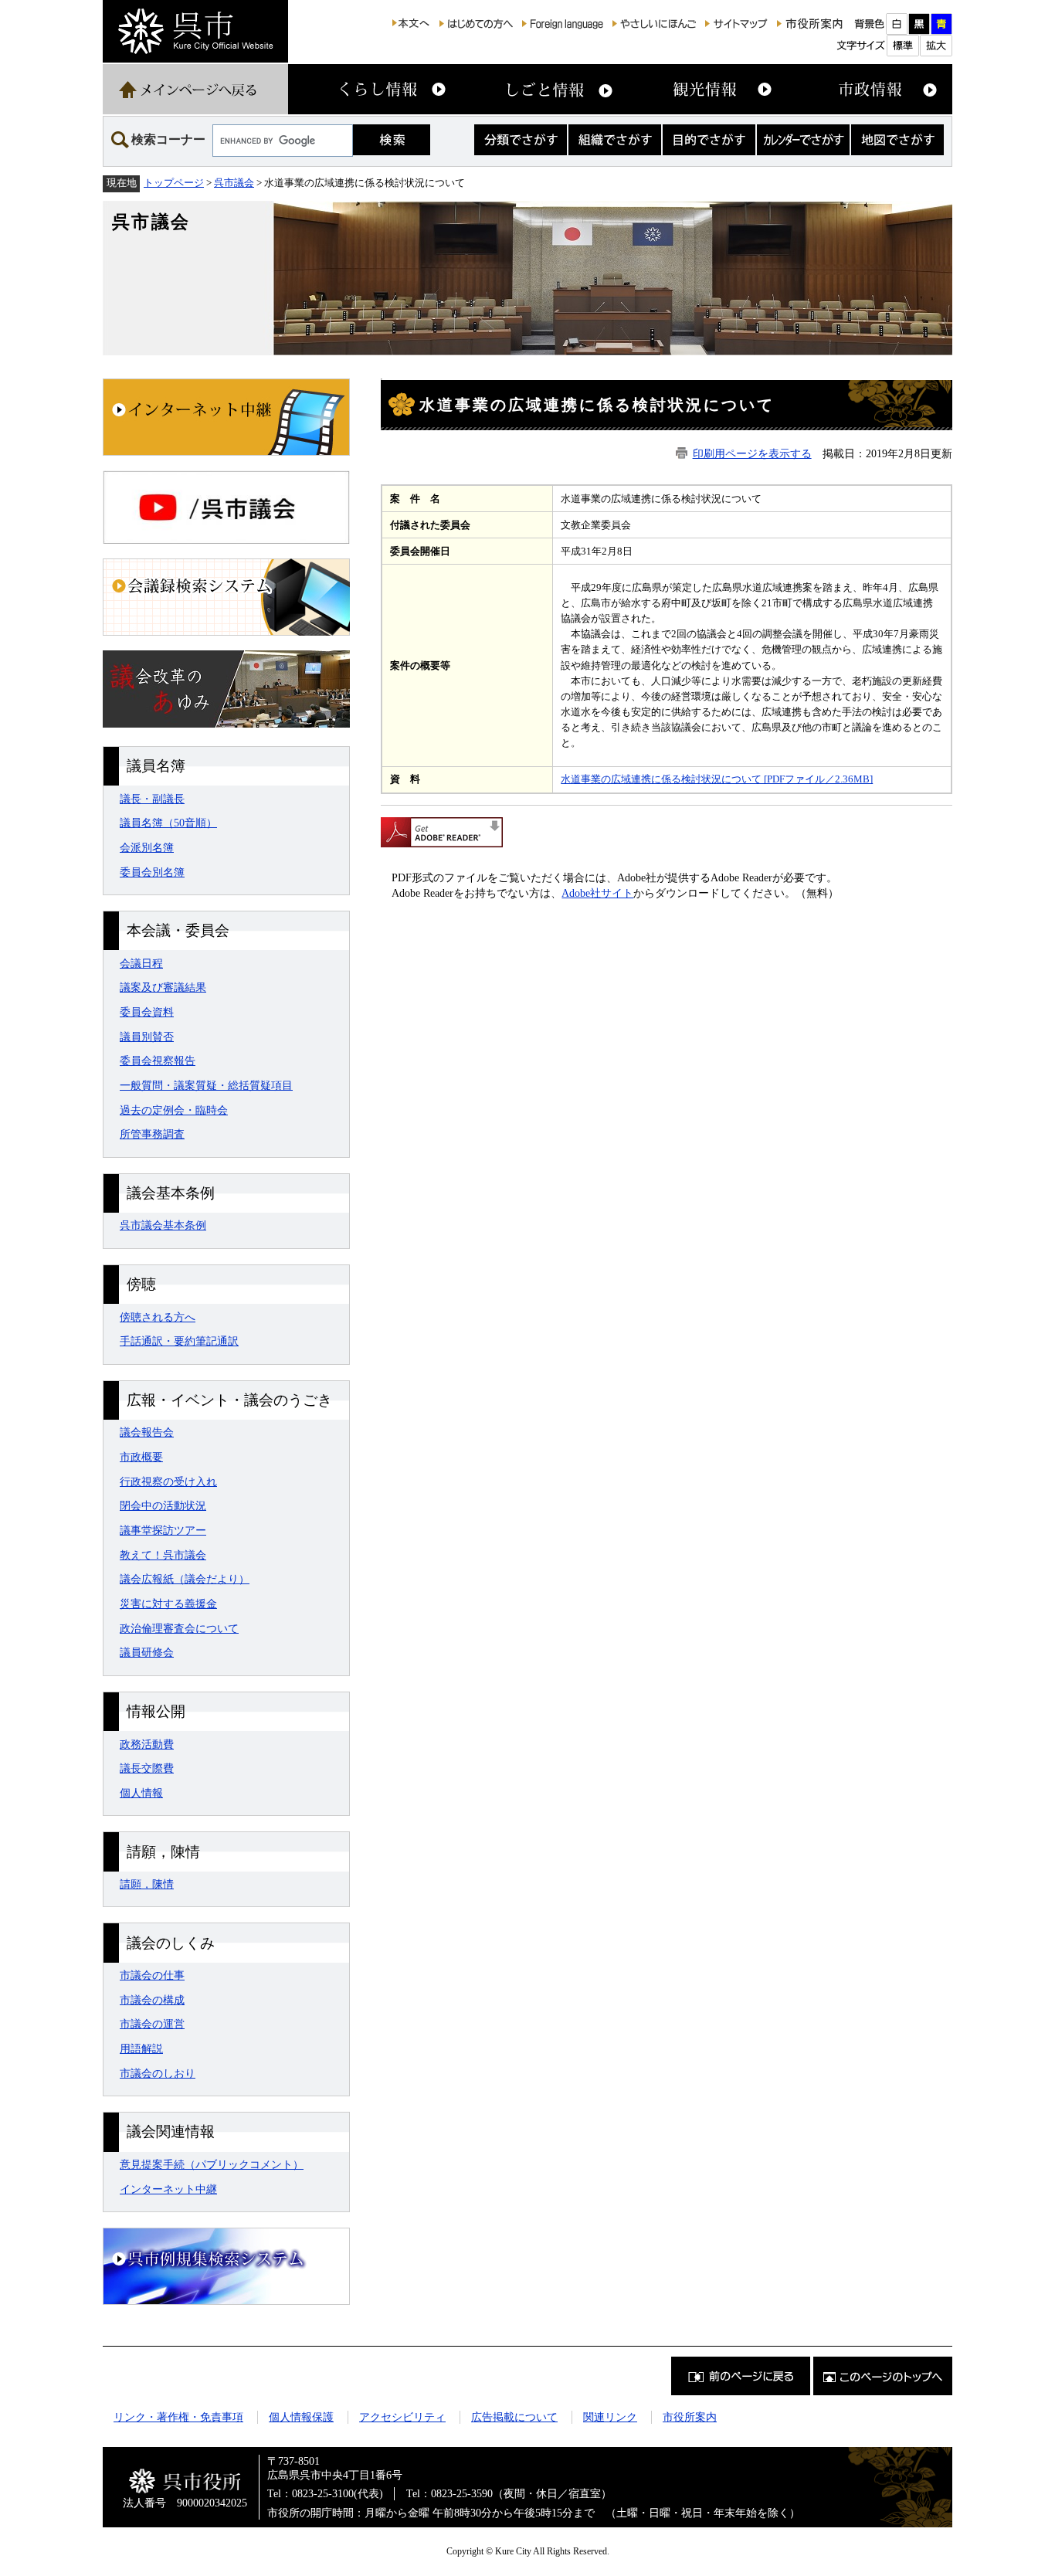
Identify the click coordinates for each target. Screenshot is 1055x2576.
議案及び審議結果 (163, 987)
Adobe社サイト (597, 893)
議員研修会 (147, 1652)
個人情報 (141, 1793)
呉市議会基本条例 (163, 1225)
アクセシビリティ (402, 2417)
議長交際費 (147, 1768)
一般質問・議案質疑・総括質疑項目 (206, 1085)
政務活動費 (147, 1744)
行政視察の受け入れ (168, 1481)
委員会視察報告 (158, 1061)
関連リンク (610, 2417)
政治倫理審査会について (179, 1628)
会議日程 (141, 963)
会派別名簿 (147, 847)
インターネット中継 (168, 2189)
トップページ (174, 183)
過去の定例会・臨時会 (174, 1110)
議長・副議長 (152, 799)
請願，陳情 (147, 1884)
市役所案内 (690, 2417)
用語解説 (141, 2048)
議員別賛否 (147, 1037)
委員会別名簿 (152, 872)
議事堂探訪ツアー (163, 1530)
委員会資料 (147, 1012)
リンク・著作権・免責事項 (178, 2417)
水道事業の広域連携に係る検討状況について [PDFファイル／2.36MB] (717, 779)
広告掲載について (514, 2417)
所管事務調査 (152, 1134)
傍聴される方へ (158, 1317)
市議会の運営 (152, 2024)
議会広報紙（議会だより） (185, 1579)
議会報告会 (147, 1432)
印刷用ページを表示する (752, 453)
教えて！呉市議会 (163, 1555)
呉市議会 (234, 183)
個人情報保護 (301, 2417)
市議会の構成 (152, 2000)
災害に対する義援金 (168, 1604)
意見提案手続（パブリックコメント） (212, 2164)
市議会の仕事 (152, 1975)
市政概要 (141, 1457)
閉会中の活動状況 (163, 1505)
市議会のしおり (158, 2073)
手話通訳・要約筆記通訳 (179, 1341)
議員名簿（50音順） (168, 823)
